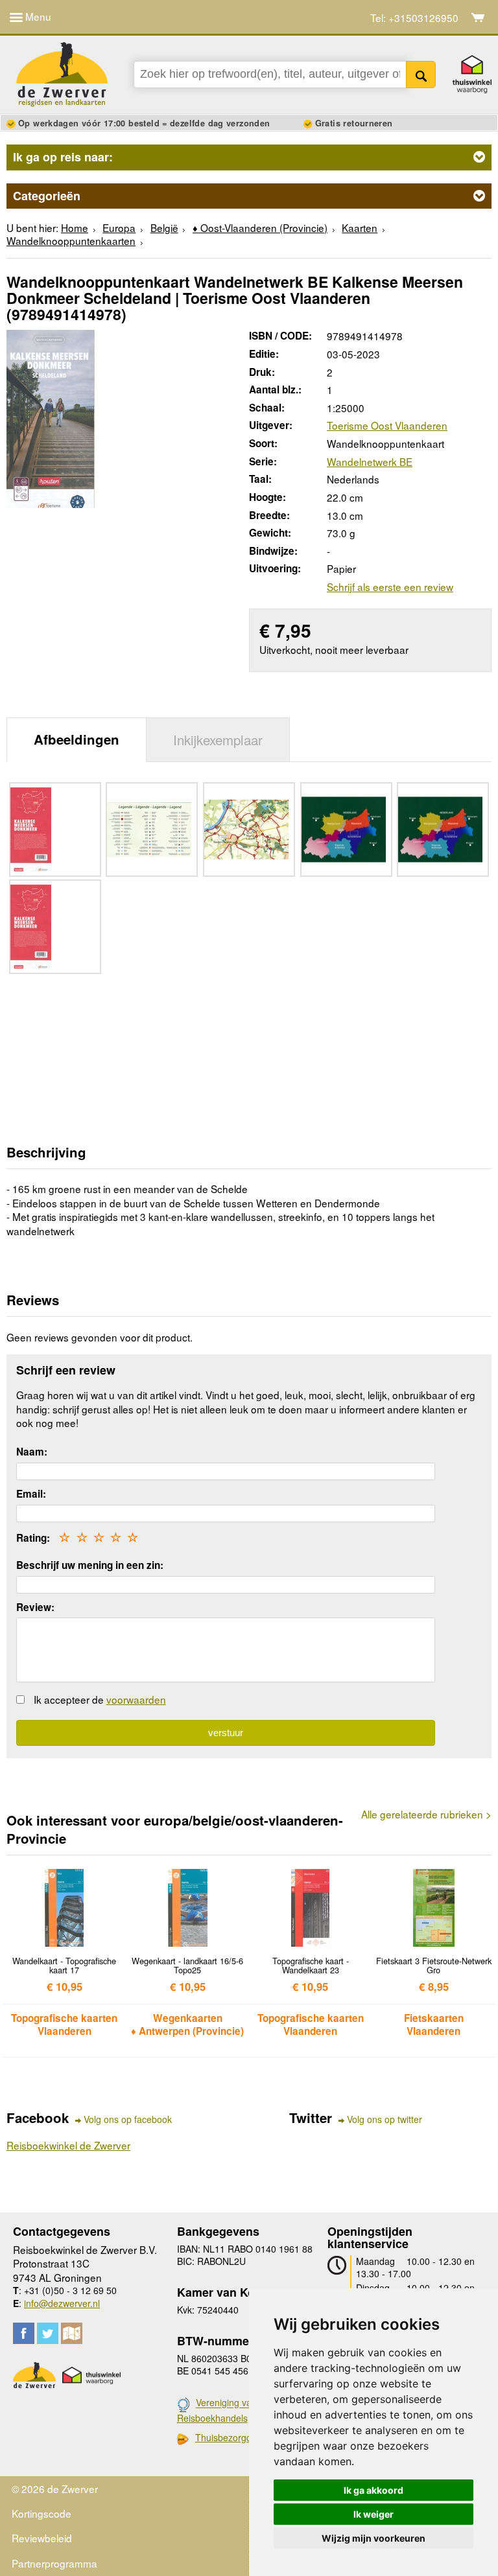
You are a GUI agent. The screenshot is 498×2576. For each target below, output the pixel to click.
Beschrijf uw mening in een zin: (90, 1565)
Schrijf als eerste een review (390, 586)
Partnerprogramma (54, 2563)
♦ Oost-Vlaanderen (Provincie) (260, 227)
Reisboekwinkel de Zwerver (68, 2145)
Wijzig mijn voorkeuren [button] (373, 2538)
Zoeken (421, 75)
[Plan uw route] (72, 2333)
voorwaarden (136, 1699)
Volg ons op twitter (385, 2119)
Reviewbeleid (42, 2538)
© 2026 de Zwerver (55, 2489)
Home (75, 227)
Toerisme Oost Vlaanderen (387, 425)
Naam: (32, 1452)
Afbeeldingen (77, 739)
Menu (37, 16)
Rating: (33, 1538)
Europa (119, 227)
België (164, 227)
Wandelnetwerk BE (370, 461)
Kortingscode (41, 2513)
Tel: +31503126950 (414, 18)
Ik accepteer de (100, 1699)
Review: (35, 1607)
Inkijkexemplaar (218, 739)
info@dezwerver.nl (62, 2303)
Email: (31, 1494)
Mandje (478, 17)
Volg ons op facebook (128, 2119)
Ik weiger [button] (373, 2514)
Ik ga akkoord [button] (373, 2490)
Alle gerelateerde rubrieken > (426, 1814)
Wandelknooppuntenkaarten (71, 240)
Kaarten (360, 227)
